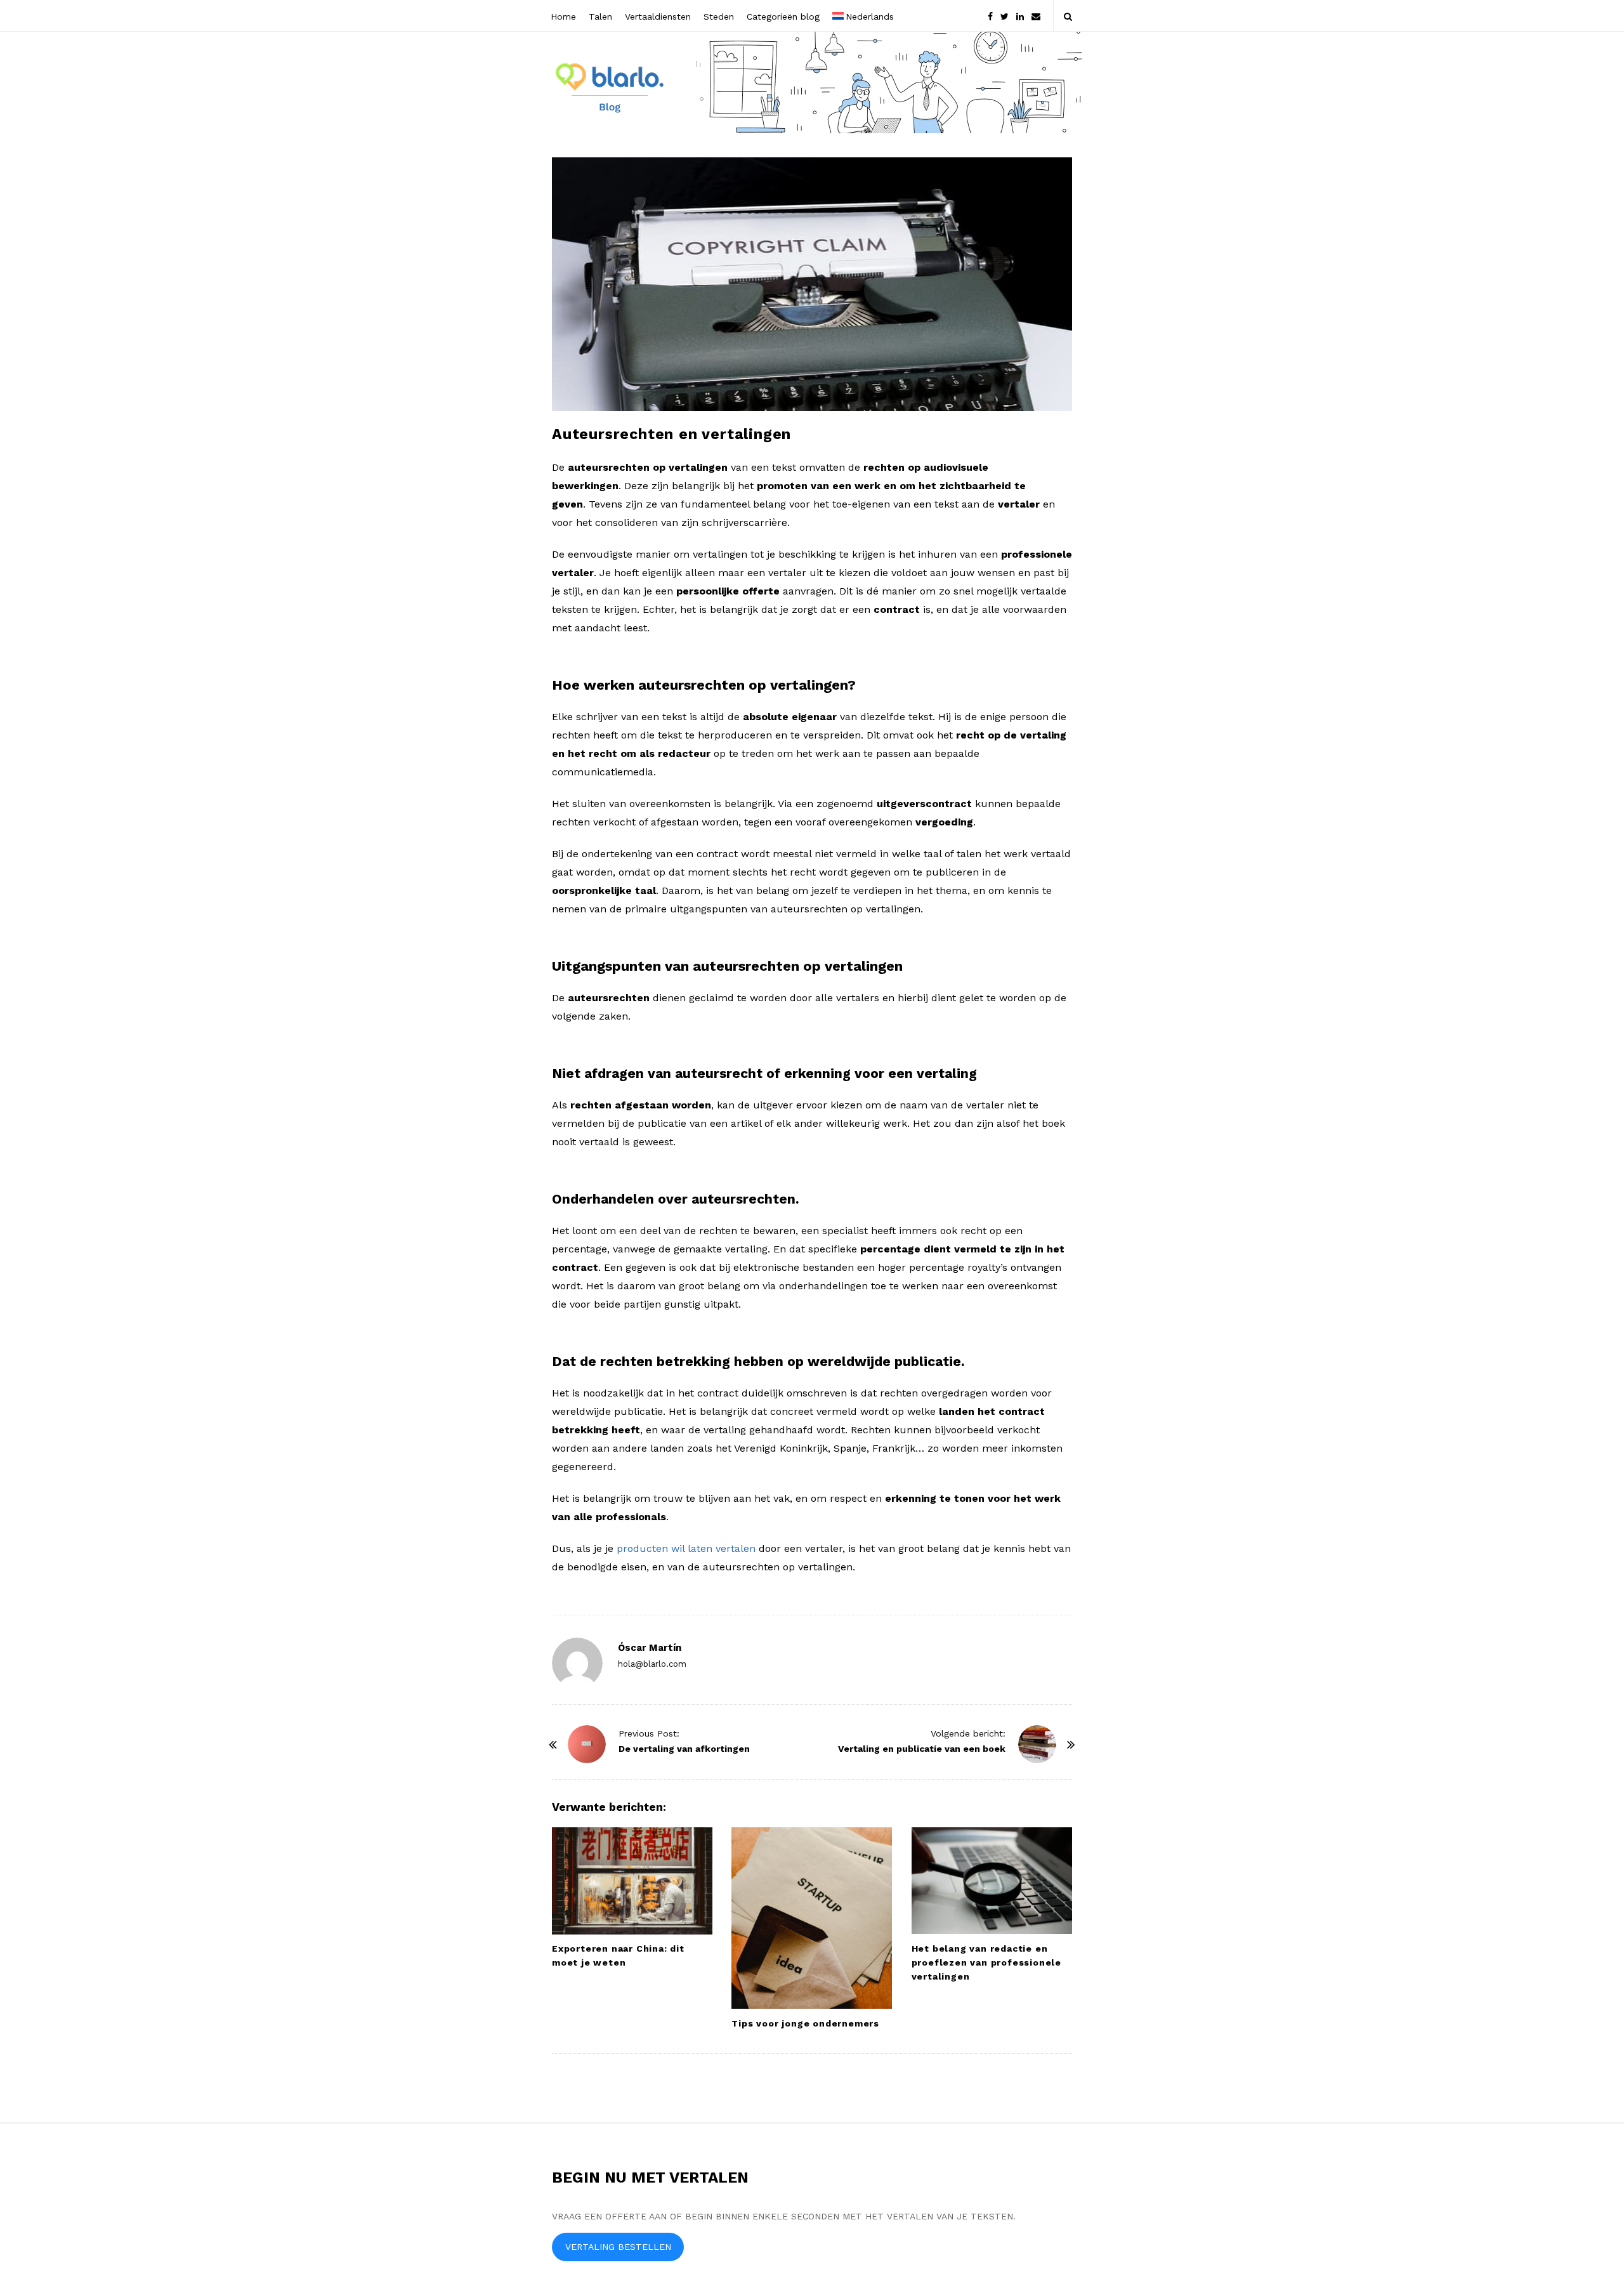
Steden (719, 16)
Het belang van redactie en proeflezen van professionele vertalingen (986, 1962)
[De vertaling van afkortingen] (587, 1744)
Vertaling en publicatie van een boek (922, 1749)
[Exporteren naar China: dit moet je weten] (632, 1881)
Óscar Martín (650, 1648)
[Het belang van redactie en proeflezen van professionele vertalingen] (992, 1881)
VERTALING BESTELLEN (618, 2247)
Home (563, 16)
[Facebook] (990, 16)
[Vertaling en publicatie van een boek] (1037, 1744)
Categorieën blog (783, 16)
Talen (600, 16)
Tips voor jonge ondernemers (805, 2023)
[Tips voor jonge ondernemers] (812, 1918)
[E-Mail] (1036, 16)
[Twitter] (1005, 16)
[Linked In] (1020, 16)
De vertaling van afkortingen (684, 1749)
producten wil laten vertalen (686, 1548)
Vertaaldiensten (658, 16)
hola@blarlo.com (652, 1664)
